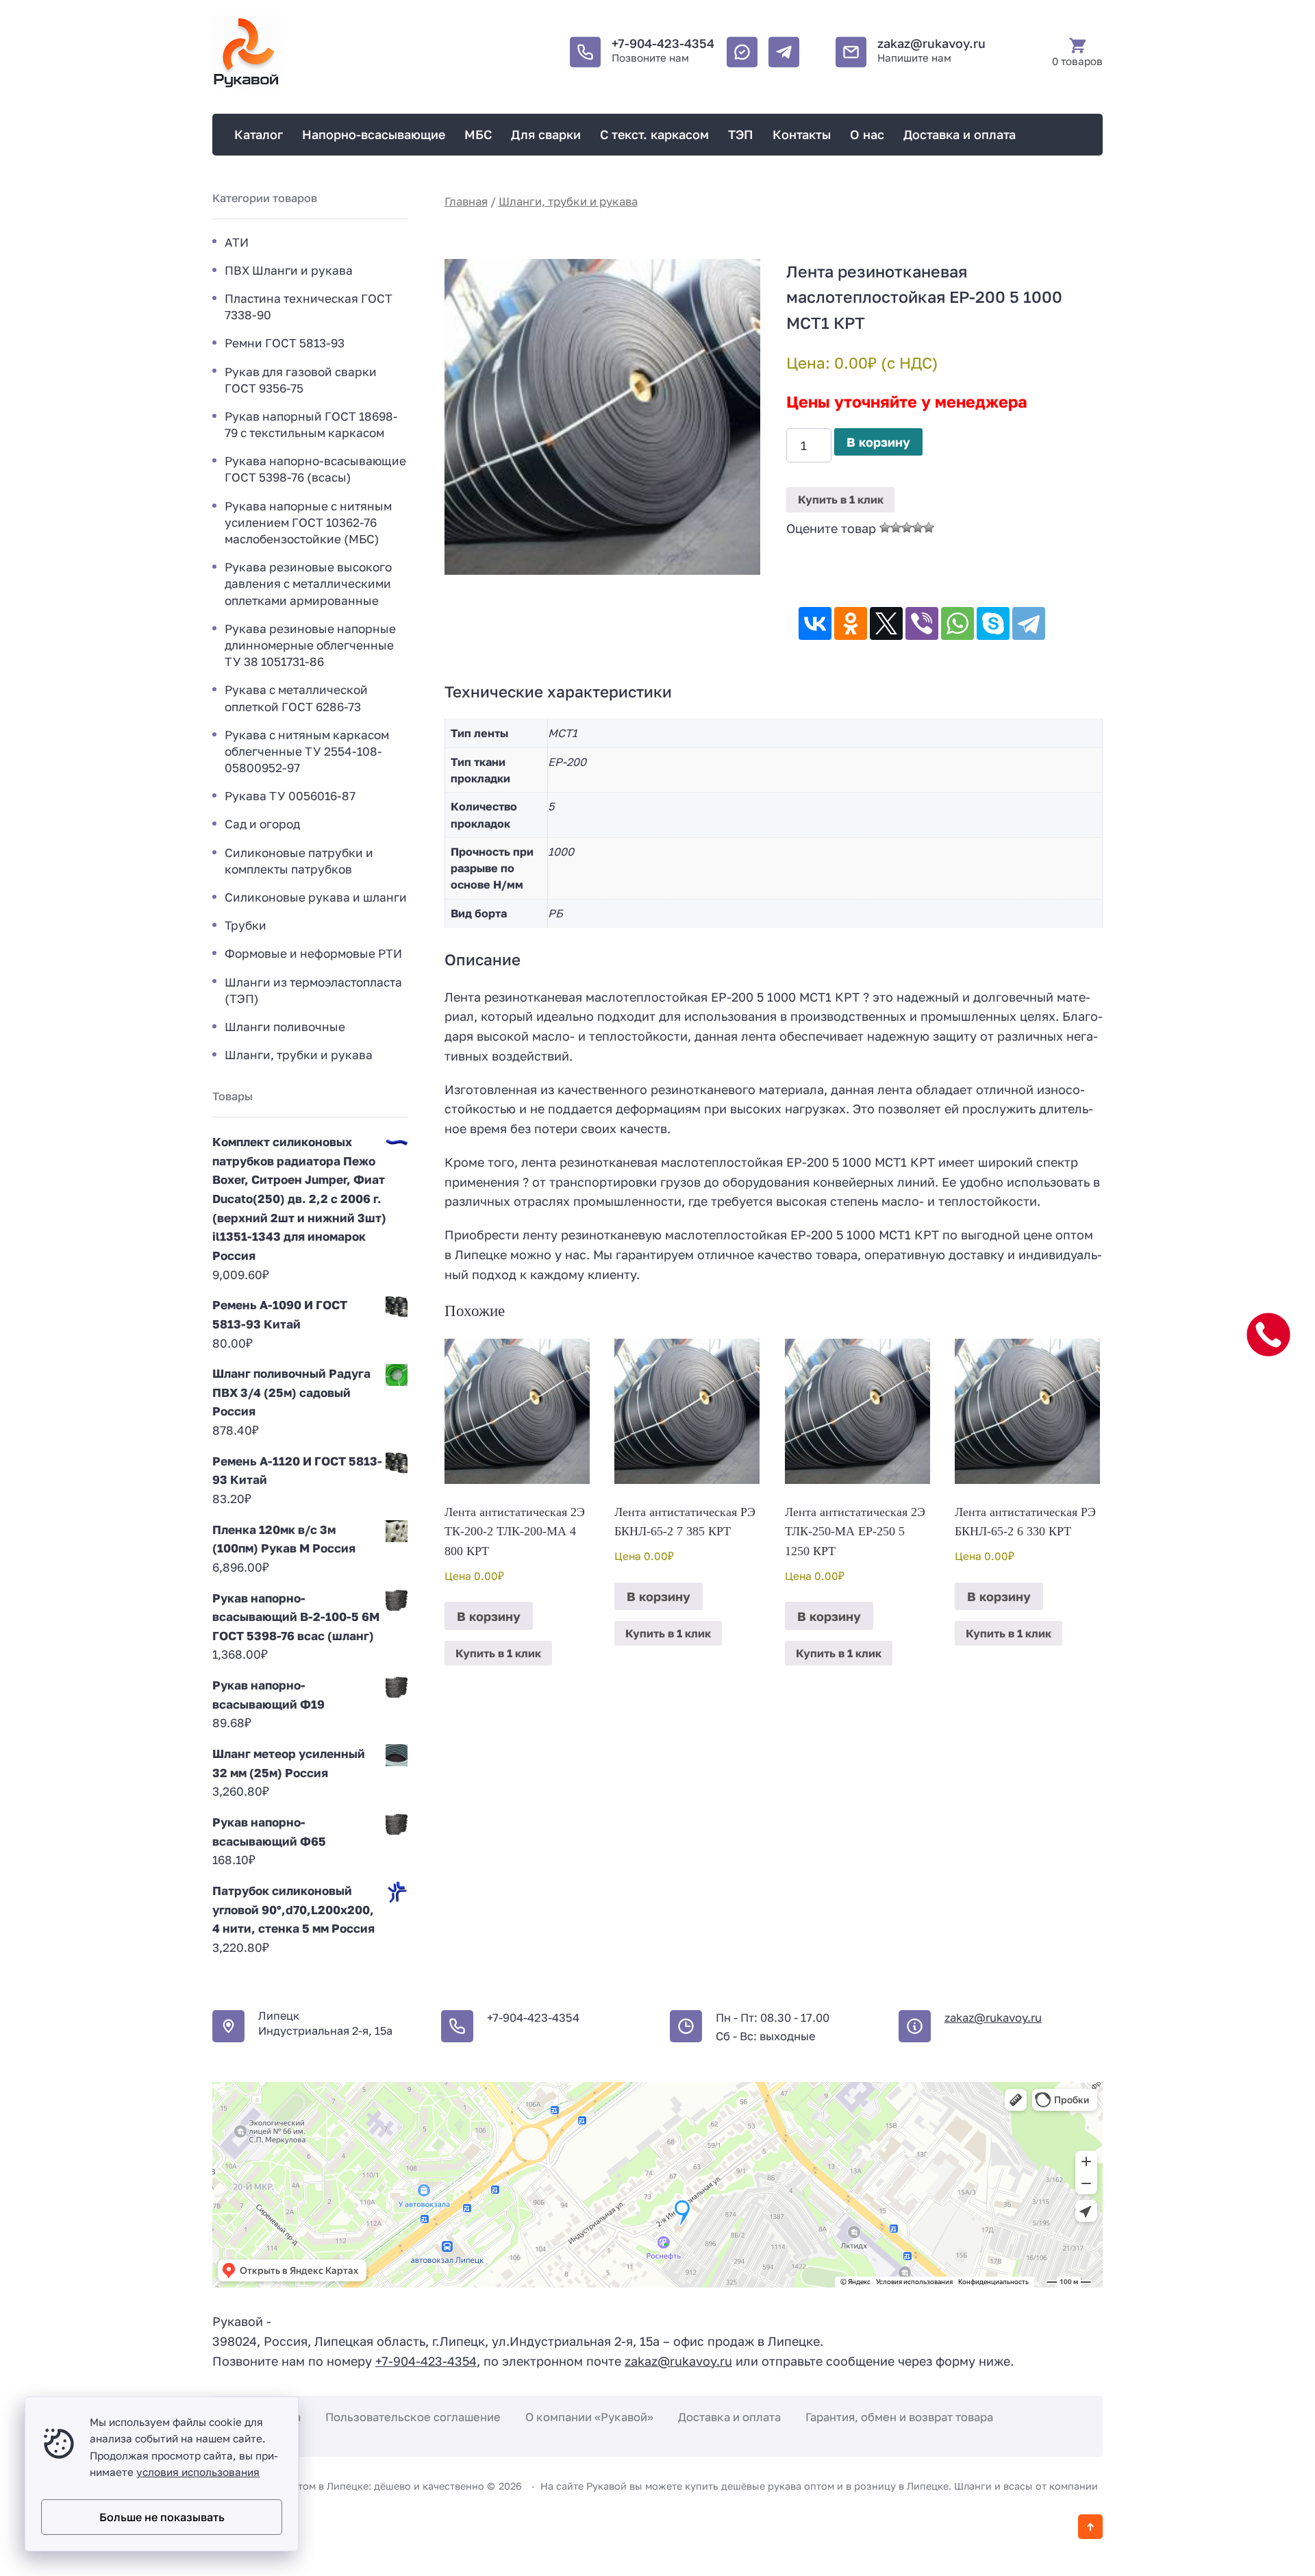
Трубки (246, 925)
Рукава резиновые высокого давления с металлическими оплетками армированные (308, 583)
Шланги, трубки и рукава (568, 201)
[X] (886, 623)
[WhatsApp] (957, 623)
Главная (466, 201)
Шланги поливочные (285, 1027)
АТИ (237, 242)
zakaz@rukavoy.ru (931, 43)
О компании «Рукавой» (589, 2417)
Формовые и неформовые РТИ (313, 953)
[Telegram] (1029, 623)
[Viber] (922, 623)
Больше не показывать (162, 2517)
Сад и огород (262, 824)
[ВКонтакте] (815, 623)
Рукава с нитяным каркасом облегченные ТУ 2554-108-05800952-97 (307, 751)
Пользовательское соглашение (413, 2417)
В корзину (878, 442)
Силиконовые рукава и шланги (316, 897)
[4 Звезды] (918, 528)
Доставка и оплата (729, 2417)
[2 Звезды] (896, 528)
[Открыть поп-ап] (1268, 1335)
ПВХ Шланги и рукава (289, 270)
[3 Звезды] (907, 528)
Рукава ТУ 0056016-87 (290, 796)
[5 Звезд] (929, 528)
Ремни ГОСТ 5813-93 (285, 343)
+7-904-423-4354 (663, 43)
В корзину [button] (489, 1616)
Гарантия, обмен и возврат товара (899, 2417)
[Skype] (993, 623)
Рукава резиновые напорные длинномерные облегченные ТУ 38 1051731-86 (310, 645)
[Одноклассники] (851, 623)
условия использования (198, 2472)
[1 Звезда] (885, 528)
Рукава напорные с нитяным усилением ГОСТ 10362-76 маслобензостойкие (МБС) (308, 522)
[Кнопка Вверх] (1090, 2527)
